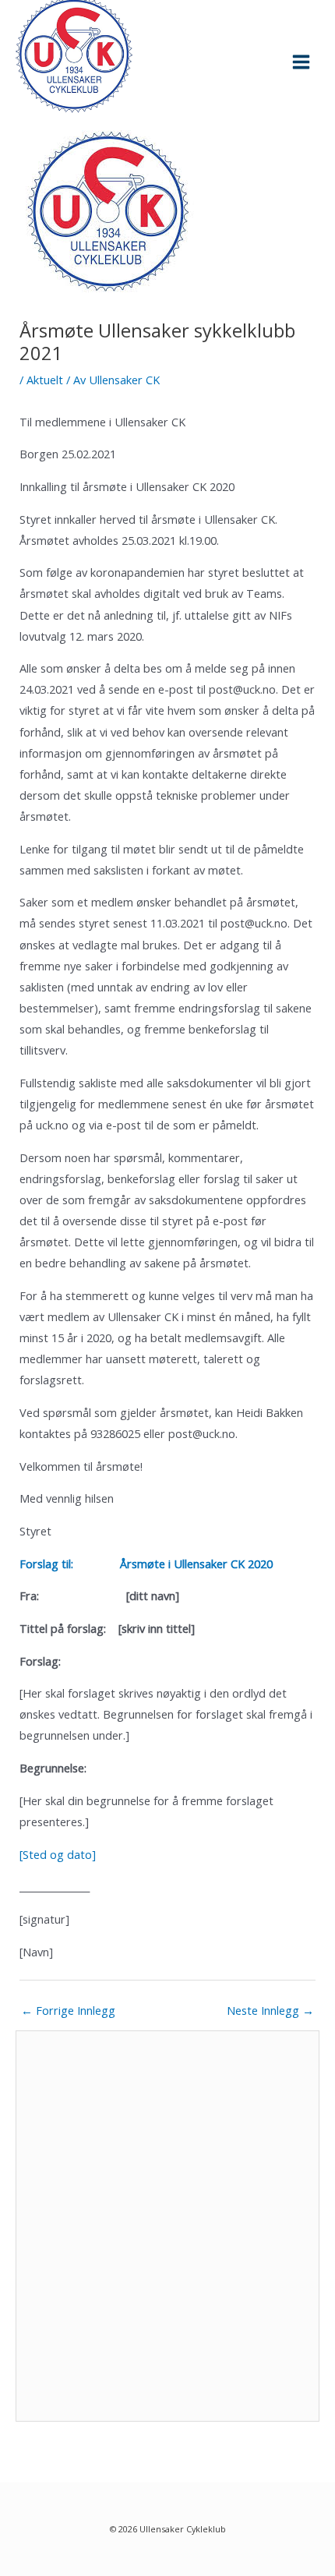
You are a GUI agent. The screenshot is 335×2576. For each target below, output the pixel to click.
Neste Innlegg (270, 2010)
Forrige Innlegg (68, 2010)
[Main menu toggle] (301, 62)
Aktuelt (45, 380)
